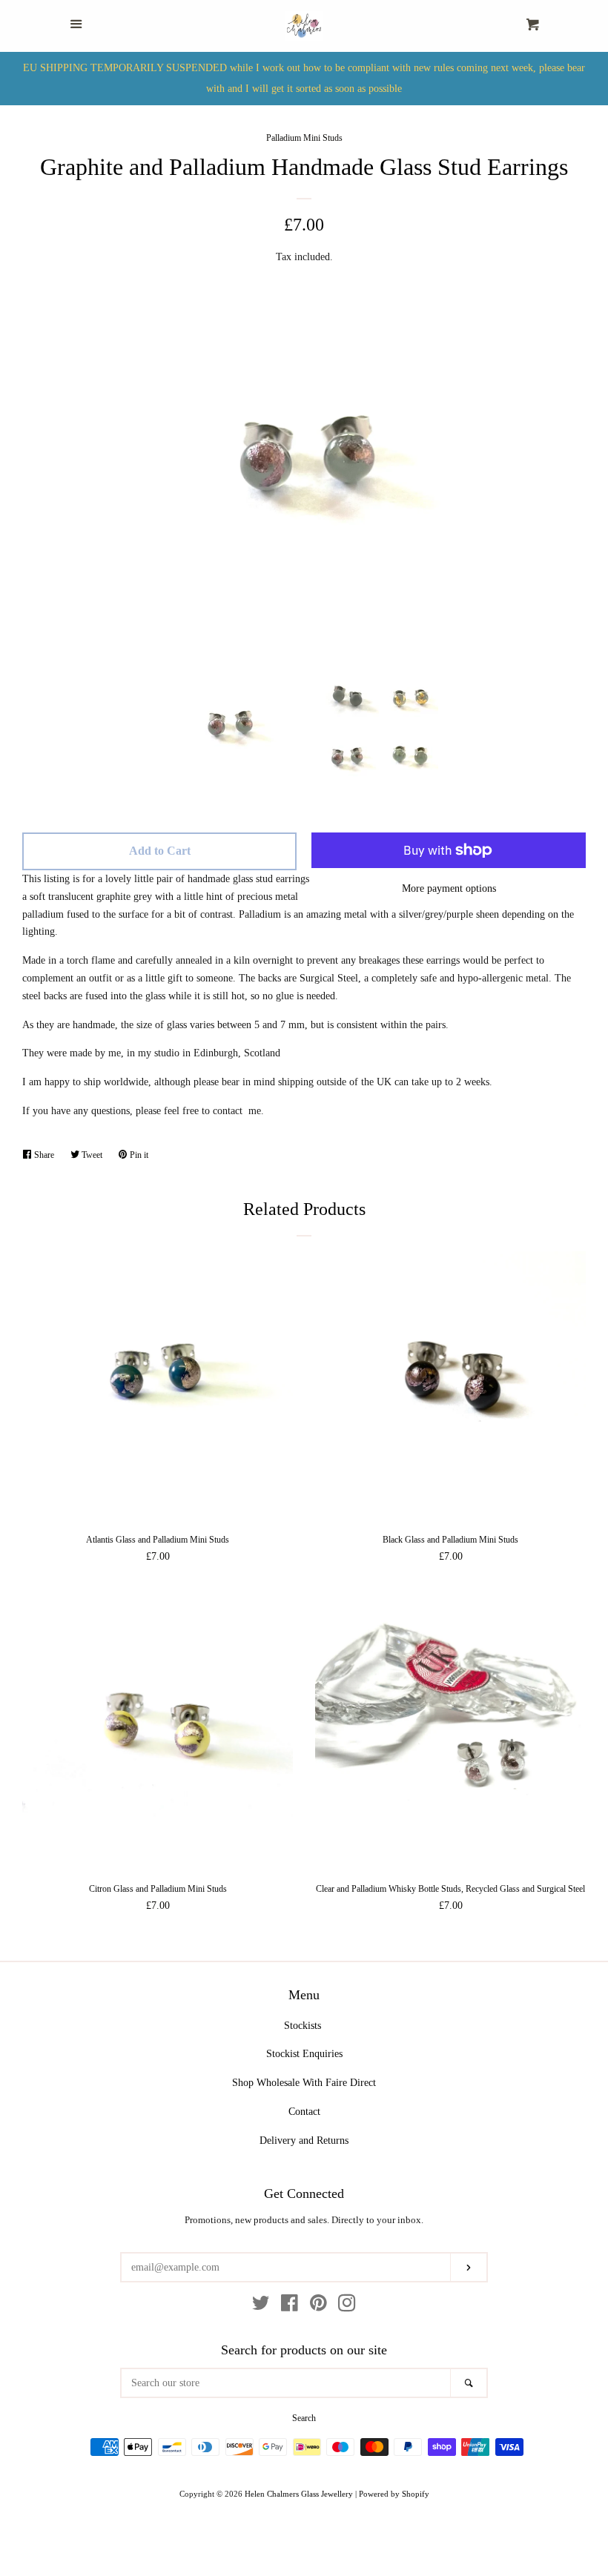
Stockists (303, 2026)
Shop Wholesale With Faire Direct (304, 2083)
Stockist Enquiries (304, 2054)
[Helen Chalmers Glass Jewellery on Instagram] (347, 2307)
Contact (304, 2112)
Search (304, 2418)
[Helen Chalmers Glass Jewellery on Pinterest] (318, 2307)
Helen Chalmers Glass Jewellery (299, 2494)
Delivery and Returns (304, 2140)
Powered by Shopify (394, 2494)
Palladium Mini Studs (304, 138)
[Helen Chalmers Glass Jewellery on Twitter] (261, 2307)
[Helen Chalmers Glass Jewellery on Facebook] (290, 2307)
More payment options (449, 888)
